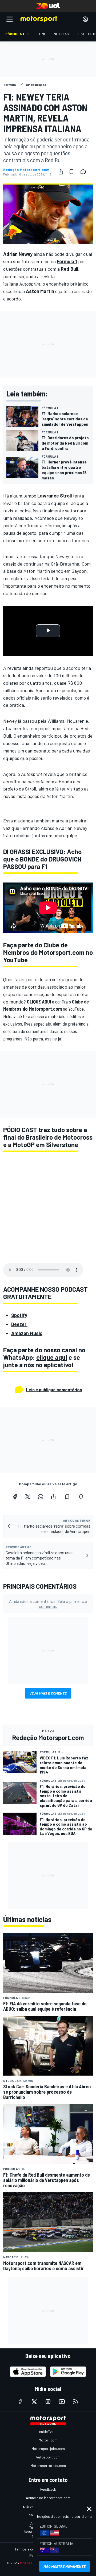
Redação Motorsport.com (26, 170)
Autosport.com (48, 2457)
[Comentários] (85, 172)
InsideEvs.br (48, 2431)
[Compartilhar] (61, 172)
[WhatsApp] (41, 1497)
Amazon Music (27, 1333)
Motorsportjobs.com (48, 2449)
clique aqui (52, 1357)
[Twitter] (28, 1497)
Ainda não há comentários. (48, 1604)
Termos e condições (31, 2549)
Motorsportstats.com (48, 2466)
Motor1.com (48, 2440)
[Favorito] (71, 172)
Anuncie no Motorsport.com (48, 2498)
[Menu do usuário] (85, 19)
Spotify (19, 1315)
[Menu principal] (10, 19)
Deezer (19, 1324)
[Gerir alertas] (81, 1497)
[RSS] (76, 2402)
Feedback (48, 2489)
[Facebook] (15, 1497)
